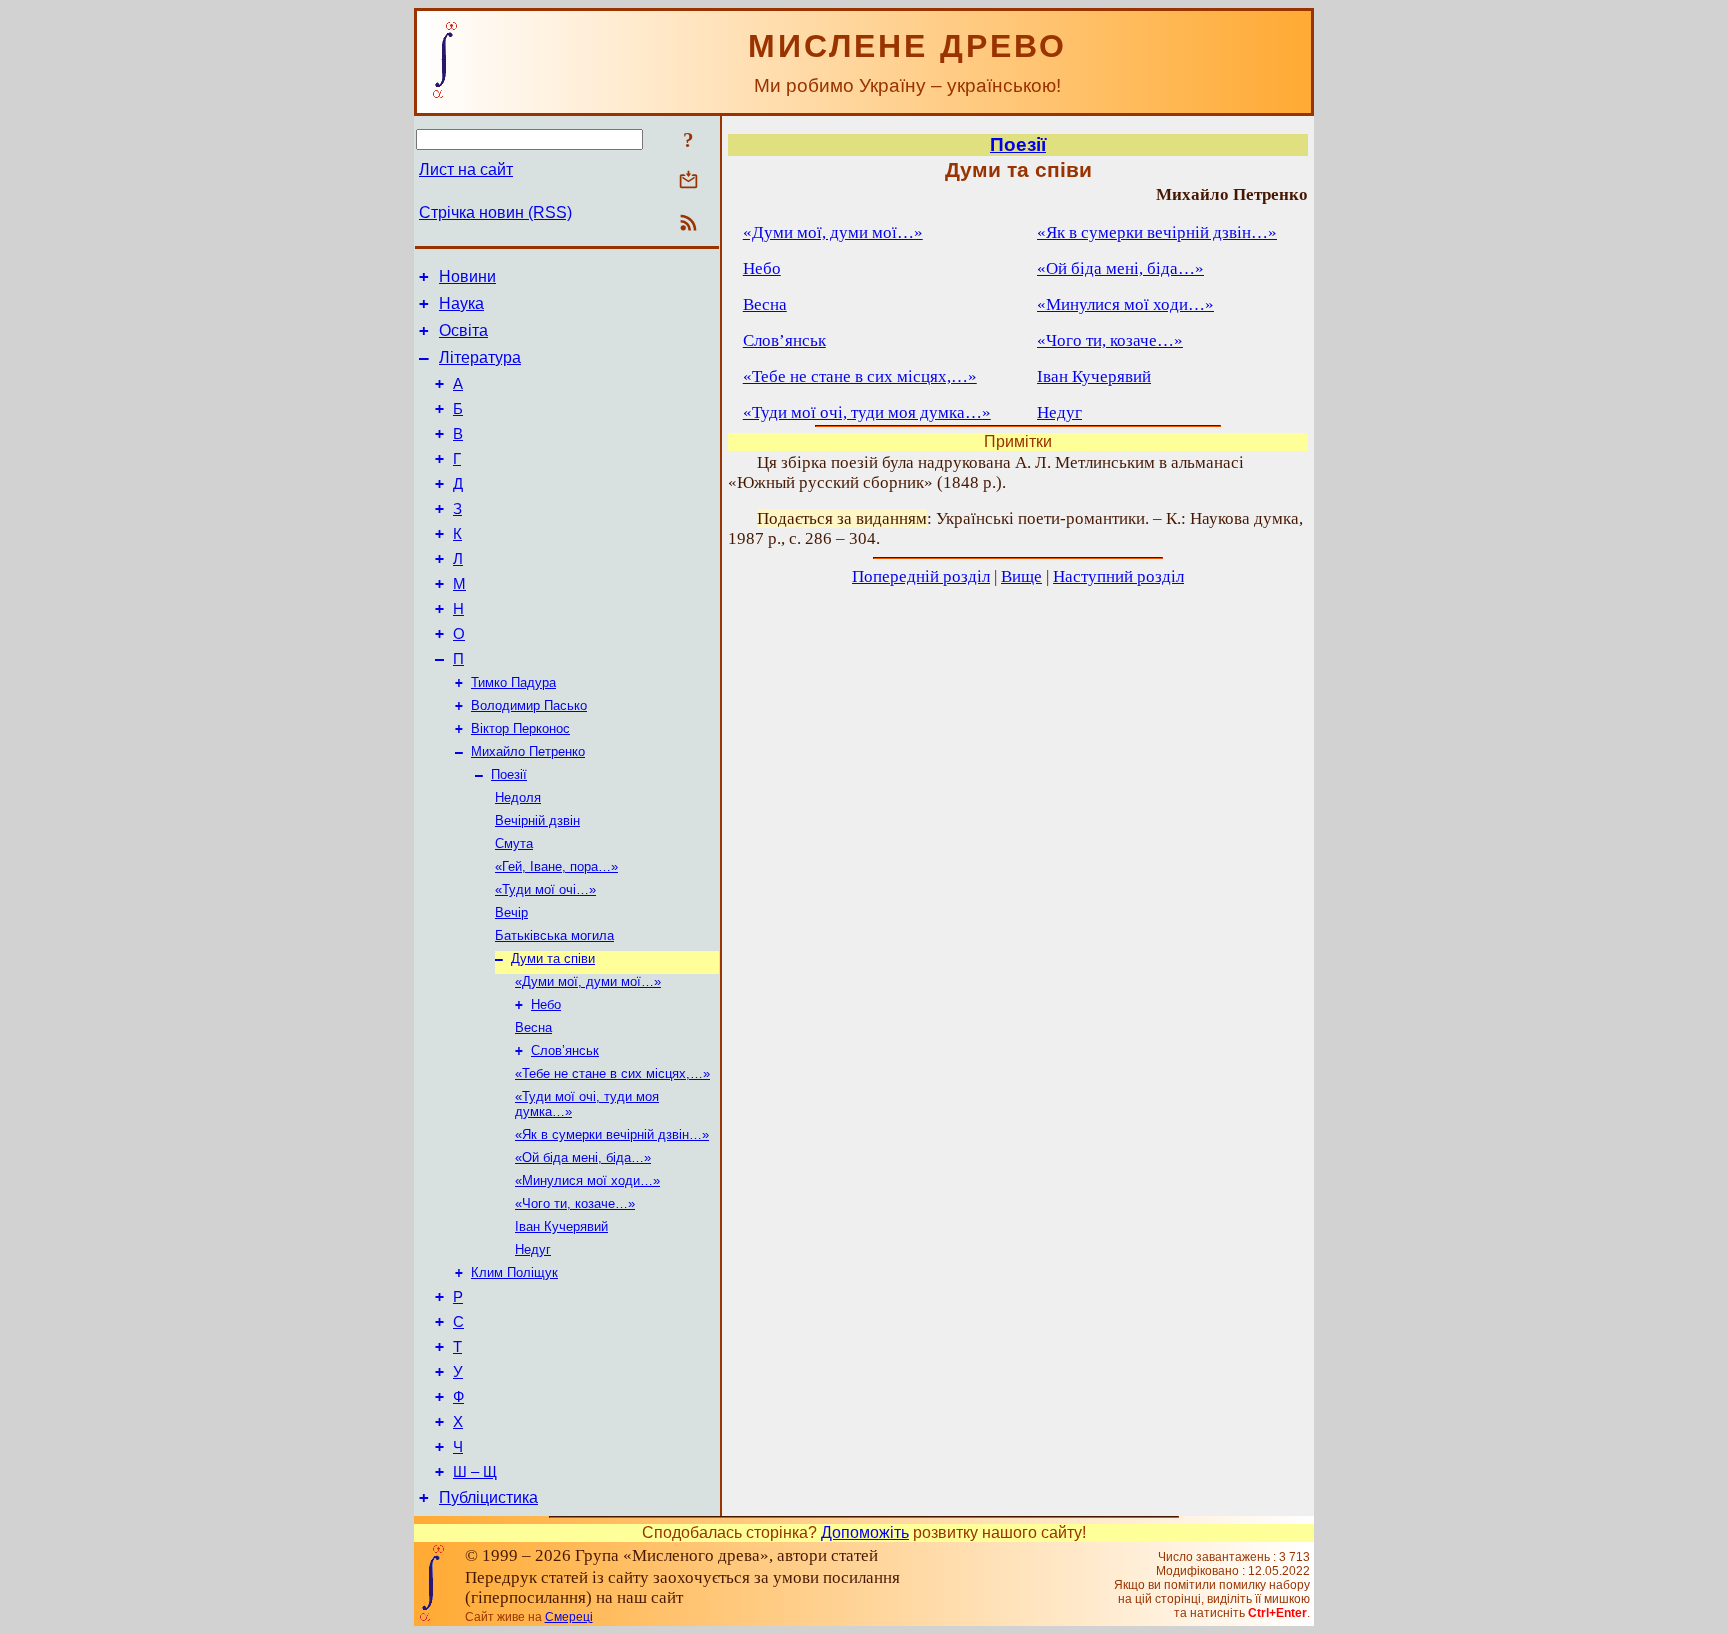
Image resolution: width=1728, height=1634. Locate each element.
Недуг (533, 1249)
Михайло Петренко (528, 751)
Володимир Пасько (529, 705)
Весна (533, 1027)
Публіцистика (488, 1497)
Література (480, 357)
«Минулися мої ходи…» (587, 1180)
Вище (1021, 576)
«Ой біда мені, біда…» (583, 1157)
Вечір (511, 912)
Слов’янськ (565, 1050)
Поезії (509, 774)
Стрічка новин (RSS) (495, 212)
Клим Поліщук (514, 1272)
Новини (467, 276)
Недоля (518, 797)
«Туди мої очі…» (545, 889)
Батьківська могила (554, 935)
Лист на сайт (466, 169)
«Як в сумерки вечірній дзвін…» (612, 1134)
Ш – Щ (475, 1472)
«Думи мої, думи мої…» (588, 981)
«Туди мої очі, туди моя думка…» (867, 412)
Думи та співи (553, 958)
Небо (546, 1004)
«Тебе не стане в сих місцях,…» (612, 1073)
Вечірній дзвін (537, 820)
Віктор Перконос (520, 728)
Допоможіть (865, 1532)
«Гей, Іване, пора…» (556, 866)
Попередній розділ (921, 576)
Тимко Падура (513, 682)
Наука (461, 303)
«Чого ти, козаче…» (575, 1203)
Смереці (569, 1617)
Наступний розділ (1118, 576)
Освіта (463, 330)
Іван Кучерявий (561, 1226)
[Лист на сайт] (688, 181)
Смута (514, 843)
